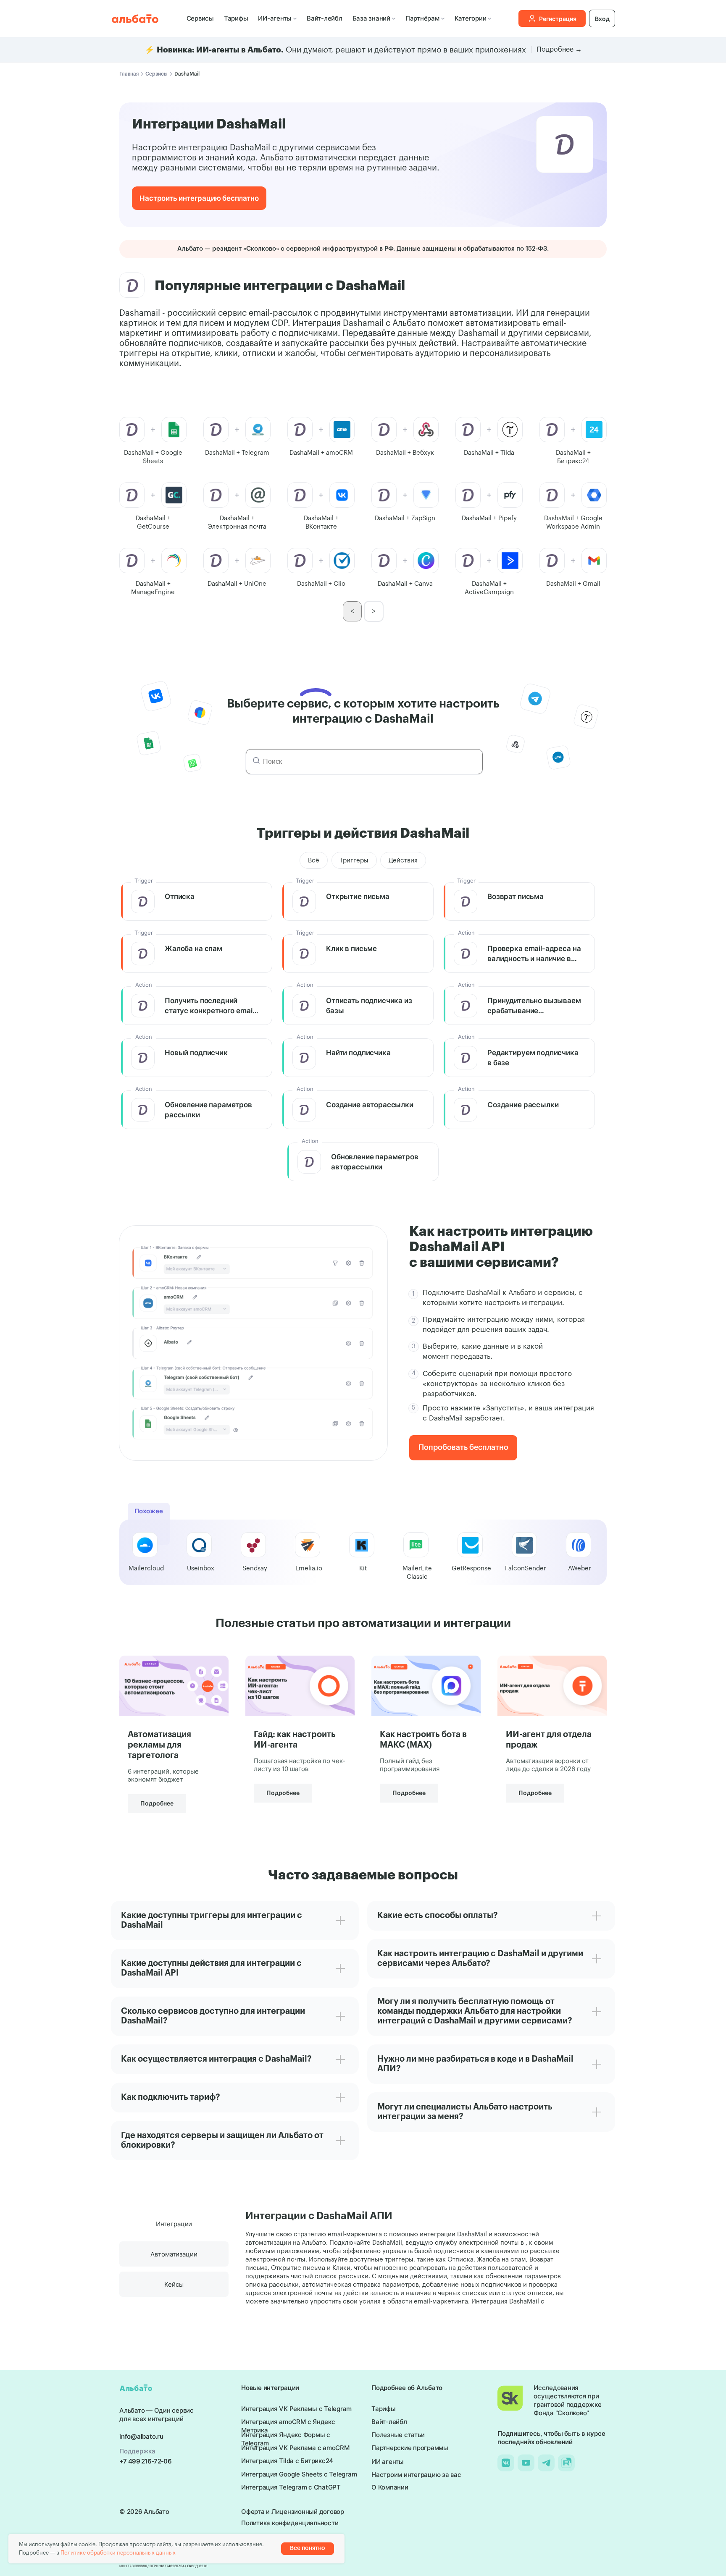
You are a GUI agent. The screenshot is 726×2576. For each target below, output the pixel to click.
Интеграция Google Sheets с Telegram (299, 2474)
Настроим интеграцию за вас (416, 2475)
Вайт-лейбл (325, 18)
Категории (471, 18)
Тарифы (236, 18)
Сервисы (200, 18)
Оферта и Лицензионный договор (293, 2512)
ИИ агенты (388, 2462)
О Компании (390, 2487)
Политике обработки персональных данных (118, 2553)
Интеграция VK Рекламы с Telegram (296, 2409)
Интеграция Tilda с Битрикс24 (287, 2461)
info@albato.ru (141, 2436)
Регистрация (558, 19)
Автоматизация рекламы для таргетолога (159, 1745)
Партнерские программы (410, 2448)
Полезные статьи (398, 2435)
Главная (129, 74)
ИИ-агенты (275, 18)
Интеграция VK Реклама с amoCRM (295, 2448)
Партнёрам (422, 18)
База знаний (371, 18)
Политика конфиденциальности (290, 2523)
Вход (602, 19)
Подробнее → (559, 50)
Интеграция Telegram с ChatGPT (291, 2487)
